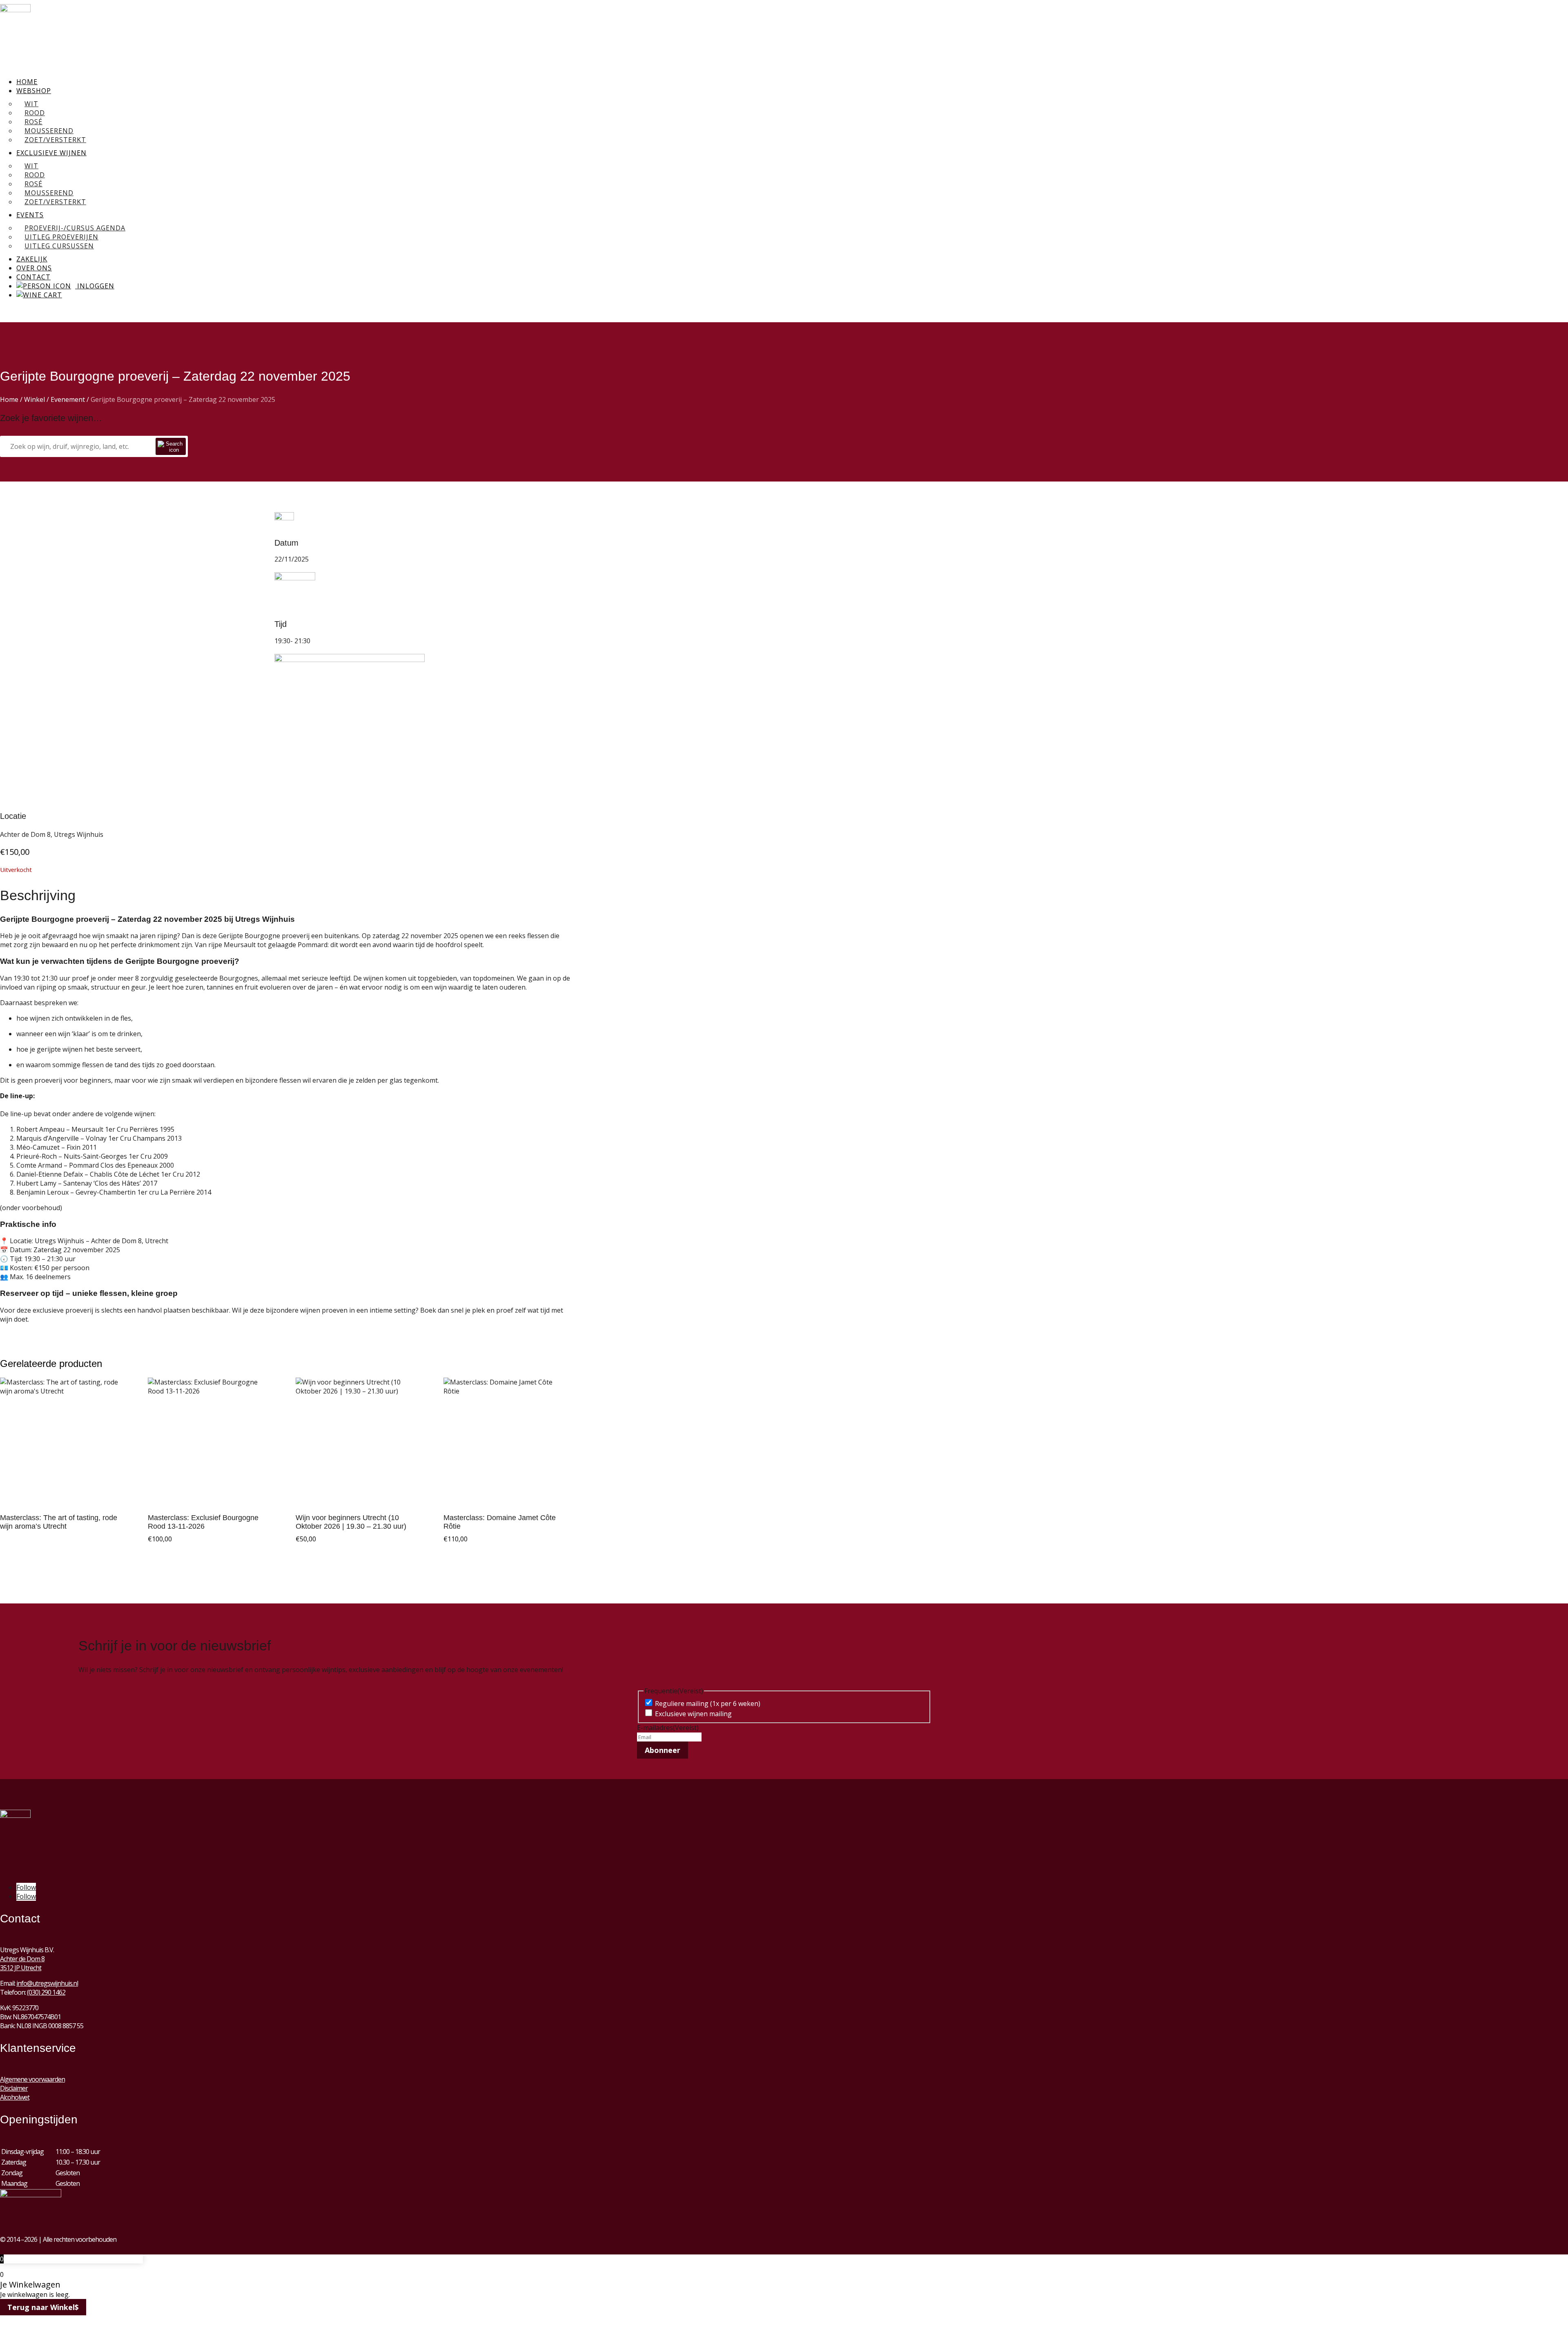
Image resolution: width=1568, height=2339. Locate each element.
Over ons (34, 268)
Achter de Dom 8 (22, 1959)
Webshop (34, 91)
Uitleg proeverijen (61, 237)
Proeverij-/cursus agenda (75, 228)
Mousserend (49, 131)
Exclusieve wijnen (51, 153)
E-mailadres (668, 1728)
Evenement (68, 399)
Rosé (33, 122)
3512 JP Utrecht (21, 1968)
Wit (31, 104)
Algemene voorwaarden (32, 2079)
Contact (33, 277)
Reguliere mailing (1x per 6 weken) (708, 1704)
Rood (35, 113)
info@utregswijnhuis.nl (47, 1983)
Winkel (35, 399)
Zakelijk (32, 259)
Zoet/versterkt (55, 140)
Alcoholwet (15, 2097)
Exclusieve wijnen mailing (693, 1714)
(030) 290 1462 (46, 1992)
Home (27, 82)
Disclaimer (14, 2088)
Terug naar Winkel (41, 2307)
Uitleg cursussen (59, 246)
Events (30, 215)
